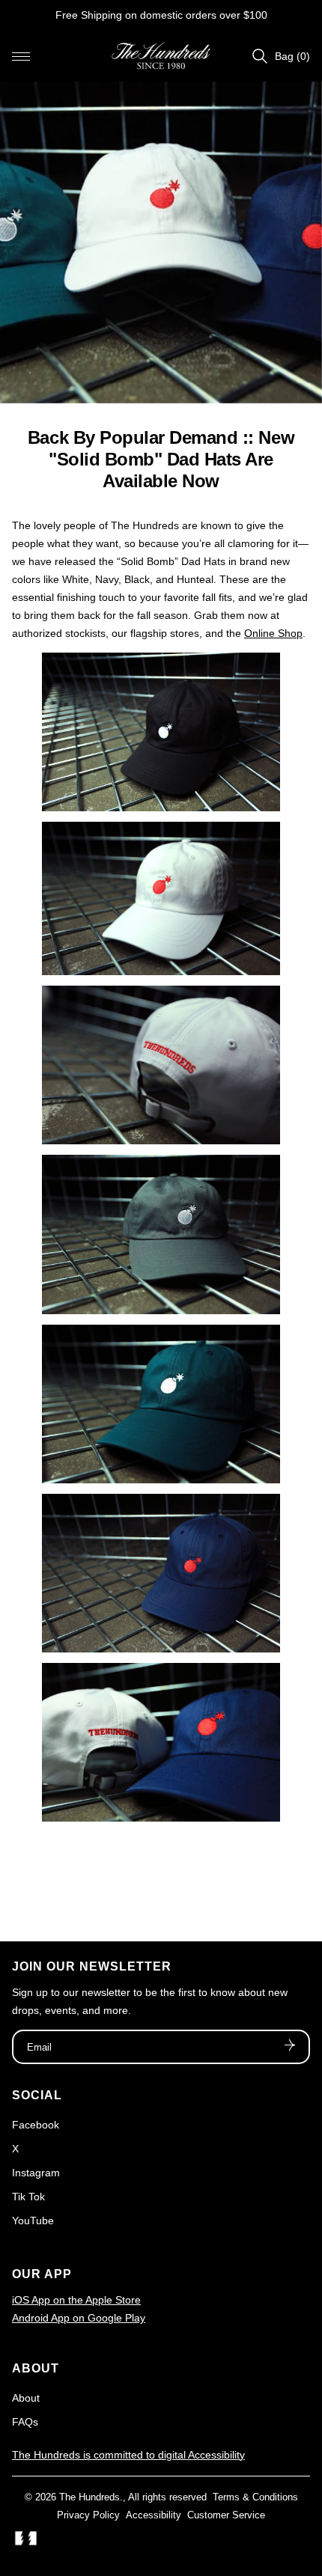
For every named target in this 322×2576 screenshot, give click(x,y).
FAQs (25, 2422)
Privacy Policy (88, 2515)
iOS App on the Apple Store (76, 2300)
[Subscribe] (290, 2047)
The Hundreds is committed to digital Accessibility (128, 2455)
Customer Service (226, 2515)
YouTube (33, 2221)
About (26, 2398)
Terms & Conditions (255, 2497)
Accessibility (154, 2515)
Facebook (36, 2125)
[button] (21, 56)
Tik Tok (28, 2197)
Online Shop (273, 633)
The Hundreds (89, 2497)
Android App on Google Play (79, 2318)
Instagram (36, 2173)
